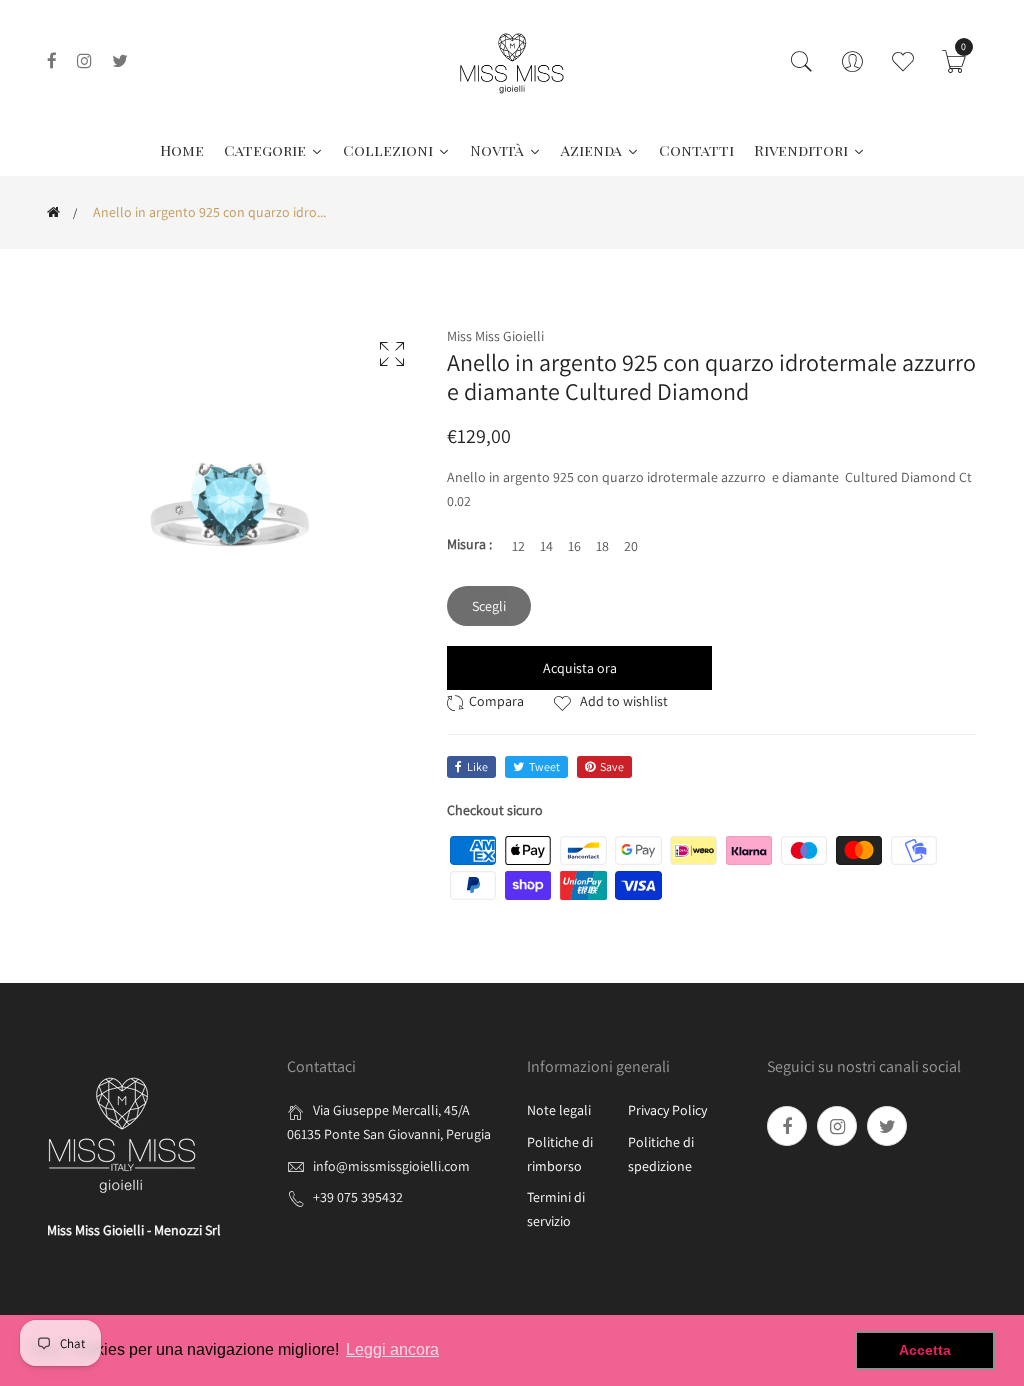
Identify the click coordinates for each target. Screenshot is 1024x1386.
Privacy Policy (667, 1110)
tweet (544, 766)
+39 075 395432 (358, 1197)
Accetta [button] (925, 1350)
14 (546, 546)
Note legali (559, 1110)
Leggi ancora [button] (392, 1349)
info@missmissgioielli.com (391, 1166)
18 (602, 546)
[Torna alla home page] (53, 212)
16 (574, 546)
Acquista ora (580, 668)
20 (631, 546)
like (477, 766)
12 (518, 546)
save (612, 766)
